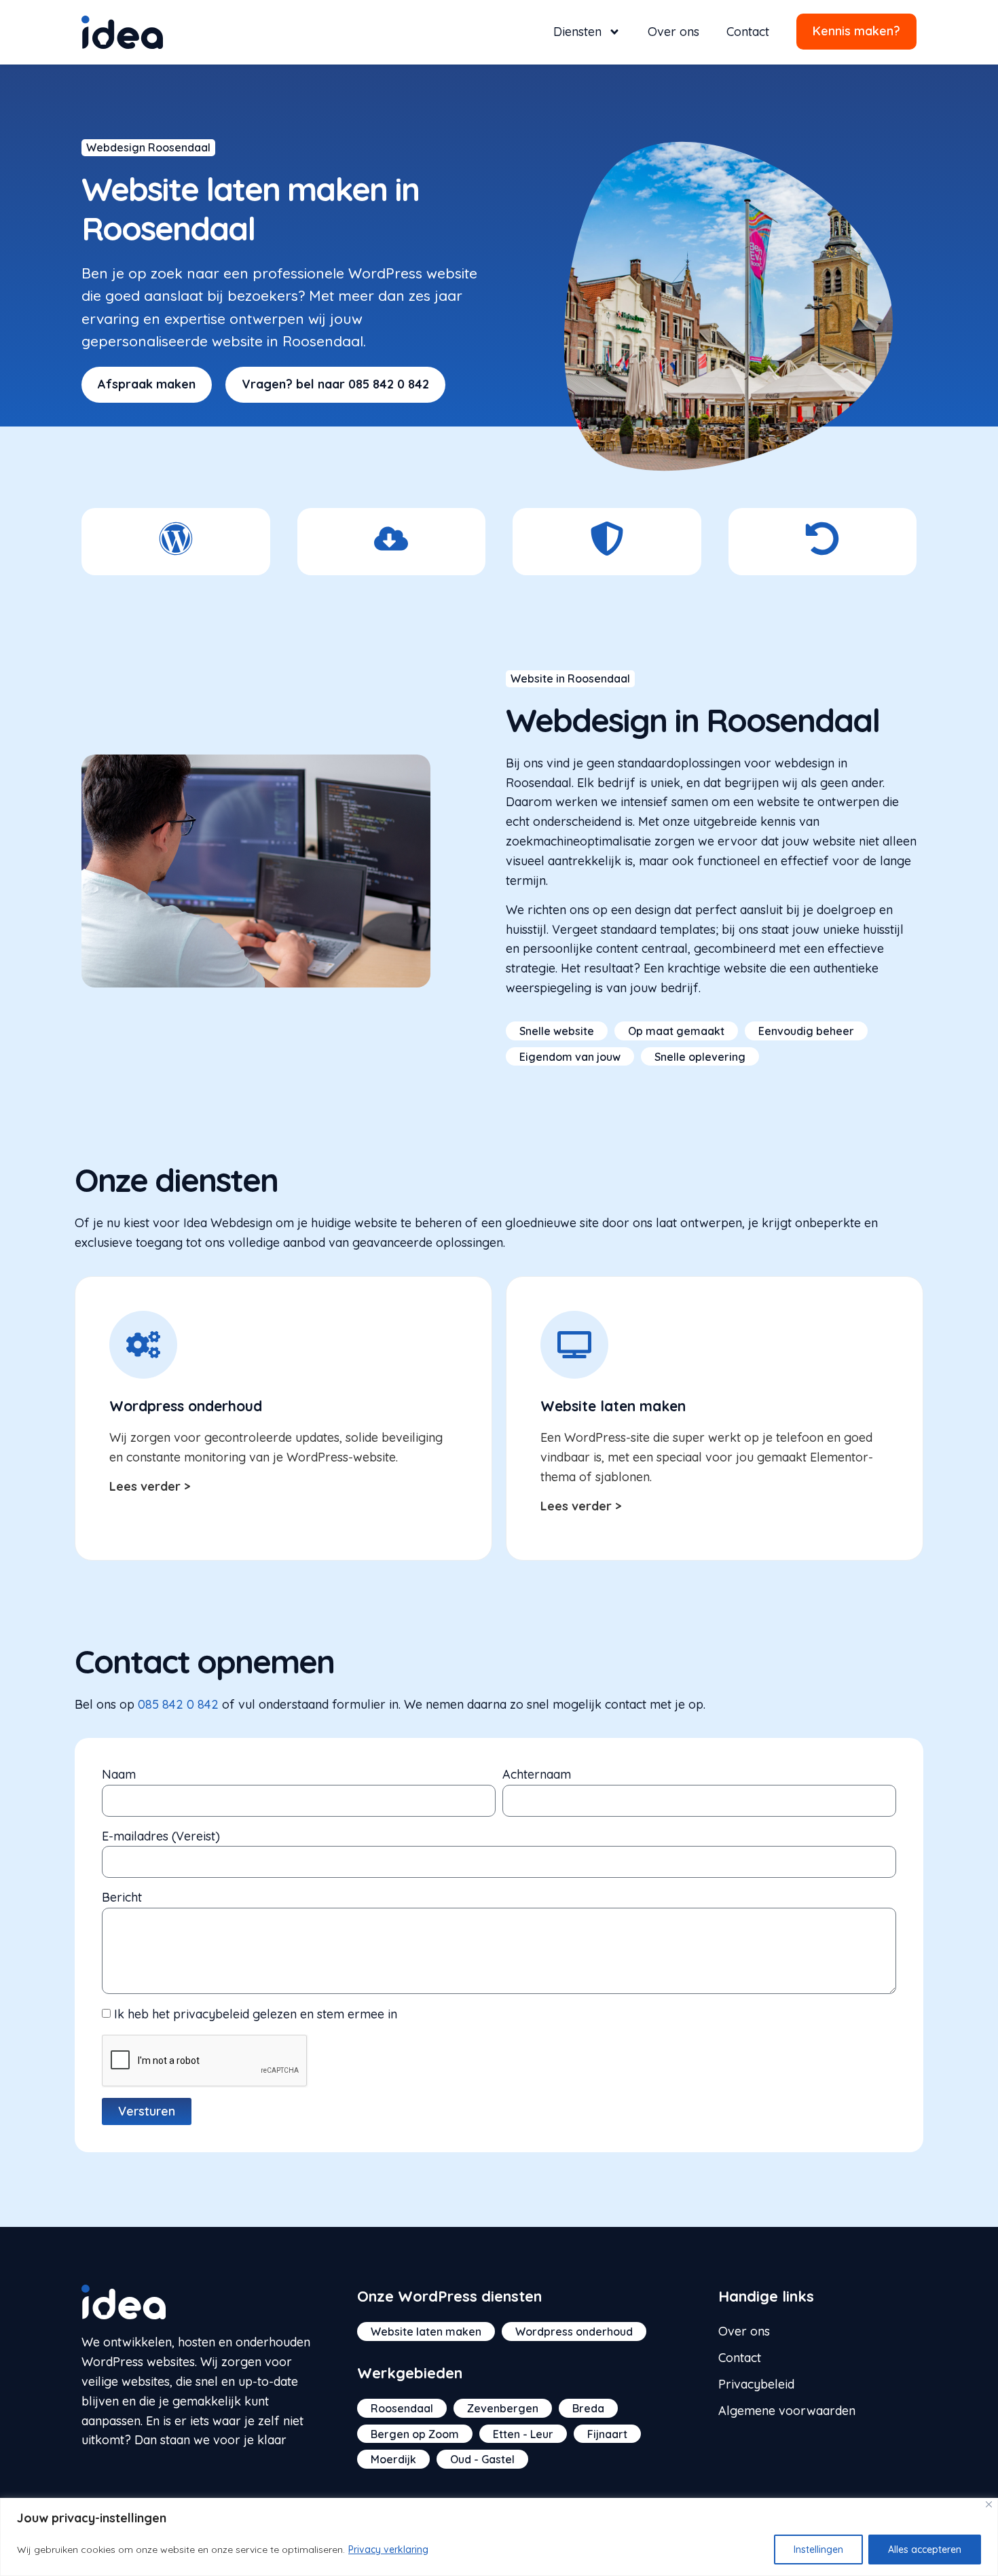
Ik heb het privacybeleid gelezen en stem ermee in (256, 2014)
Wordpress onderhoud (186, 1406)
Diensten (577, 32)
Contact (748, 32)
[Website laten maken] (574, 1345)
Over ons (673, 32)
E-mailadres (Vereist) (161, 1836)
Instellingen (818, 2550)
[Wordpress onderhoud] (143, 1345)
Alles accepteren (925, 2550)
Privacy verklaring (388, 2550)
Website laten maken (613, 1406)
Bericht (122, 1897)
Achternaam (537, 1774)
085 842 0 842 (178, 1704)
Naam (119, 1774)
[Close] (989, 2504)
